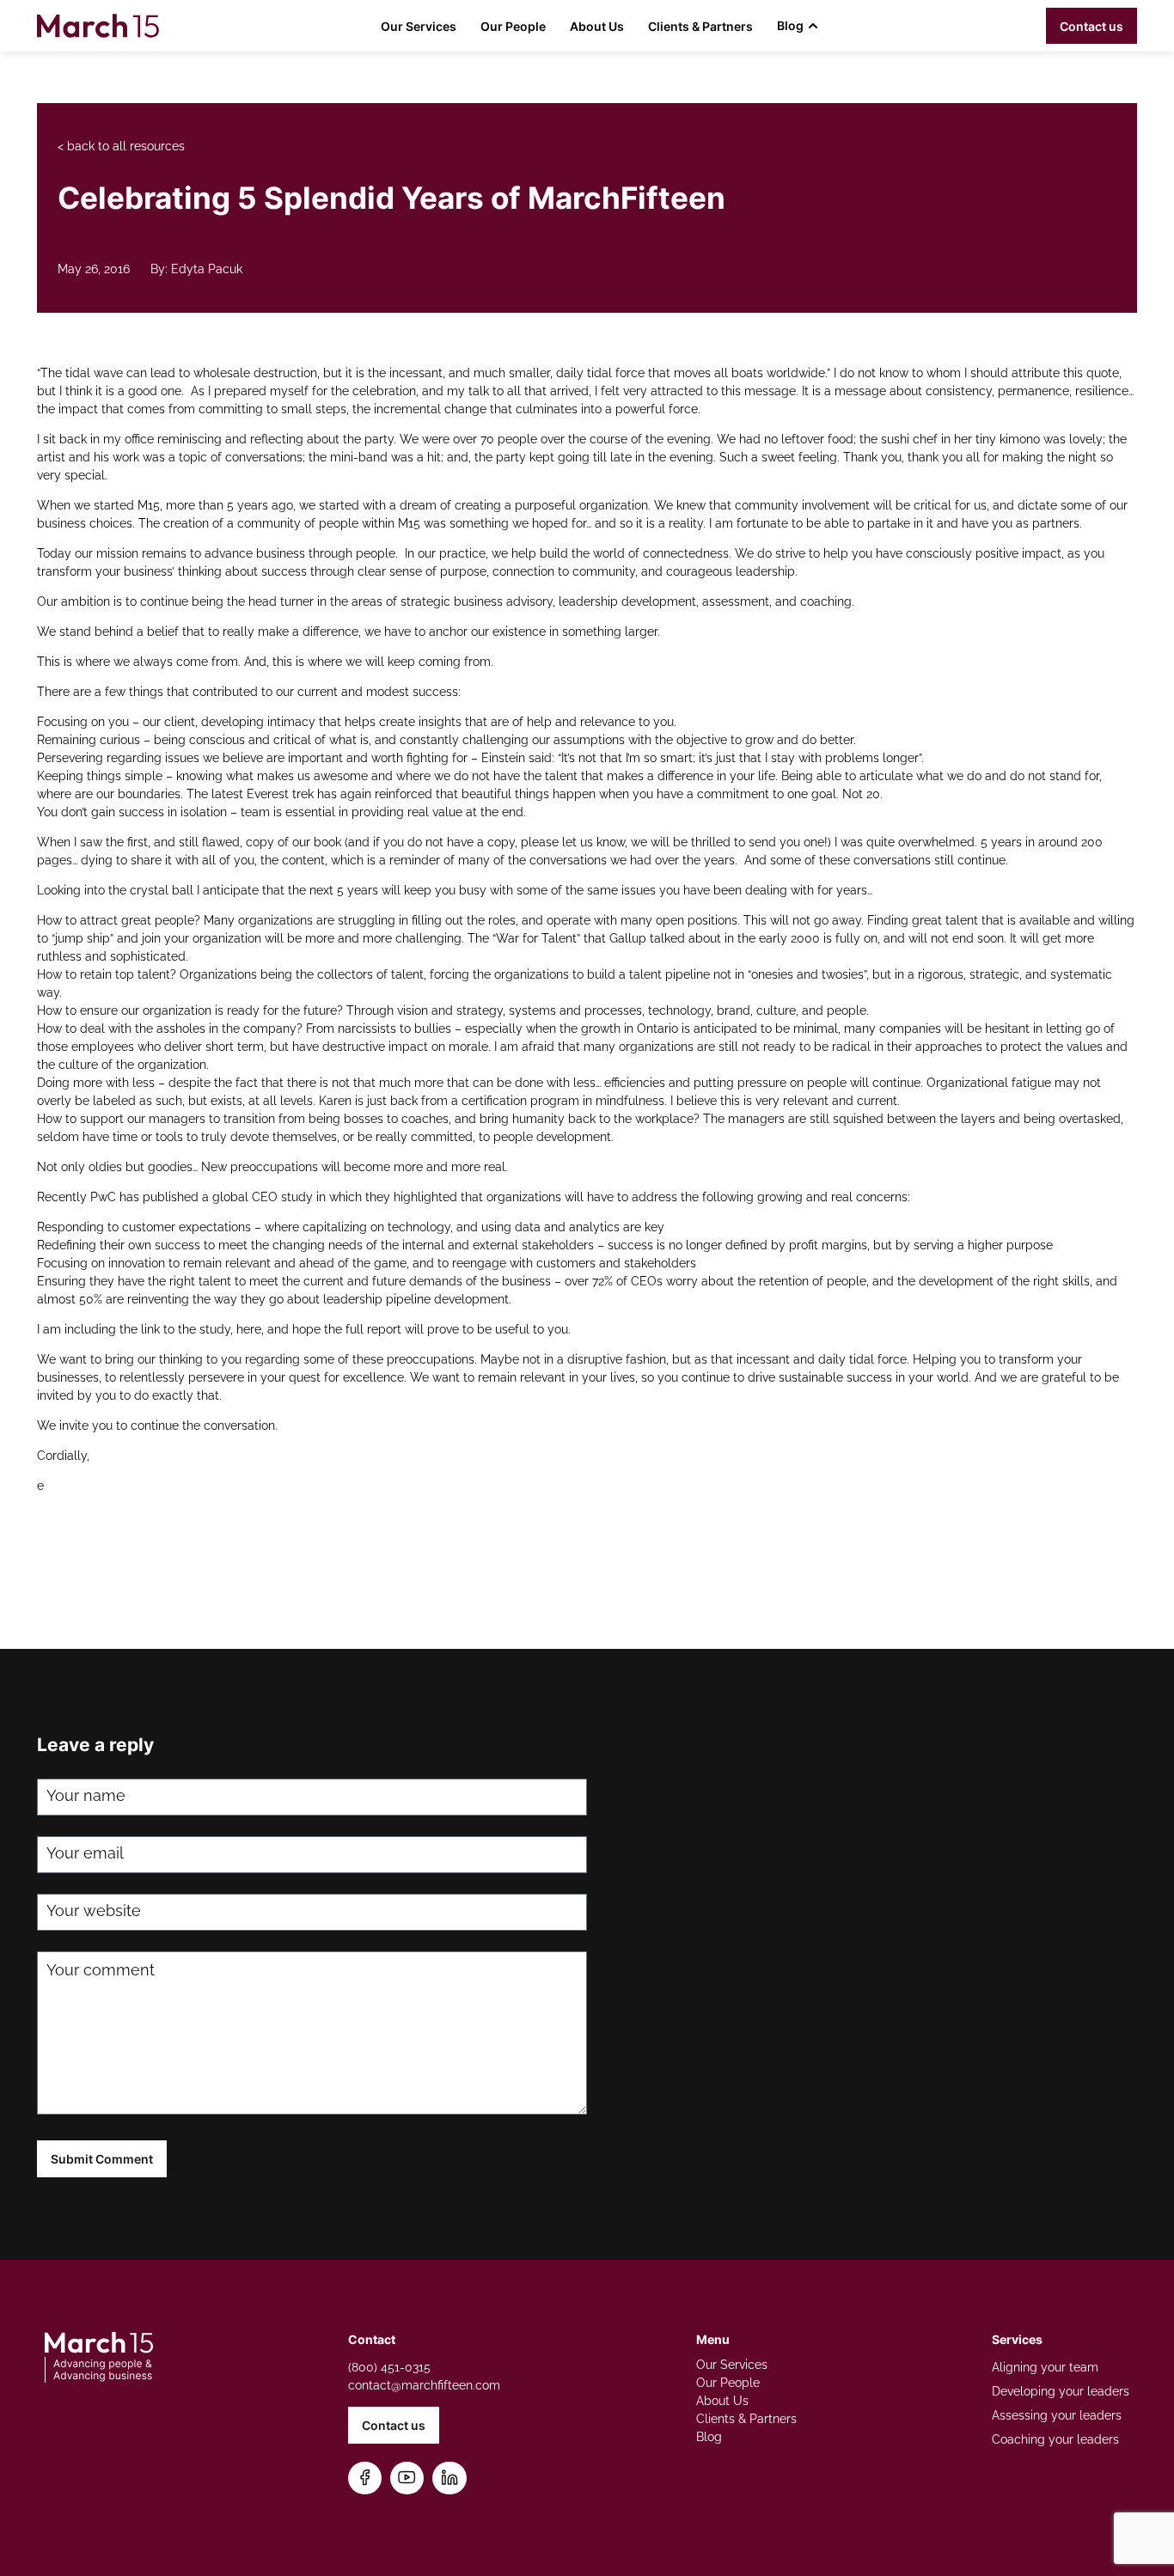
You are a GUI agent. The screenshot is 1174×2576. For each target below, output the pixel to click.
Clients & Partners (700, 26)
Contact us (1091, 26)
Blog (790, 25)
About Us (597, 26)
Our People (513, 26)
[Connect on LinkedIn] (449, 2478)
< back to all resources (121, 146)
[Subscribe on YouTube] (407, 2478)
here (249, 1329)
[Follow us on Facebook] (365, 2478)
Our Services (419, 26)
